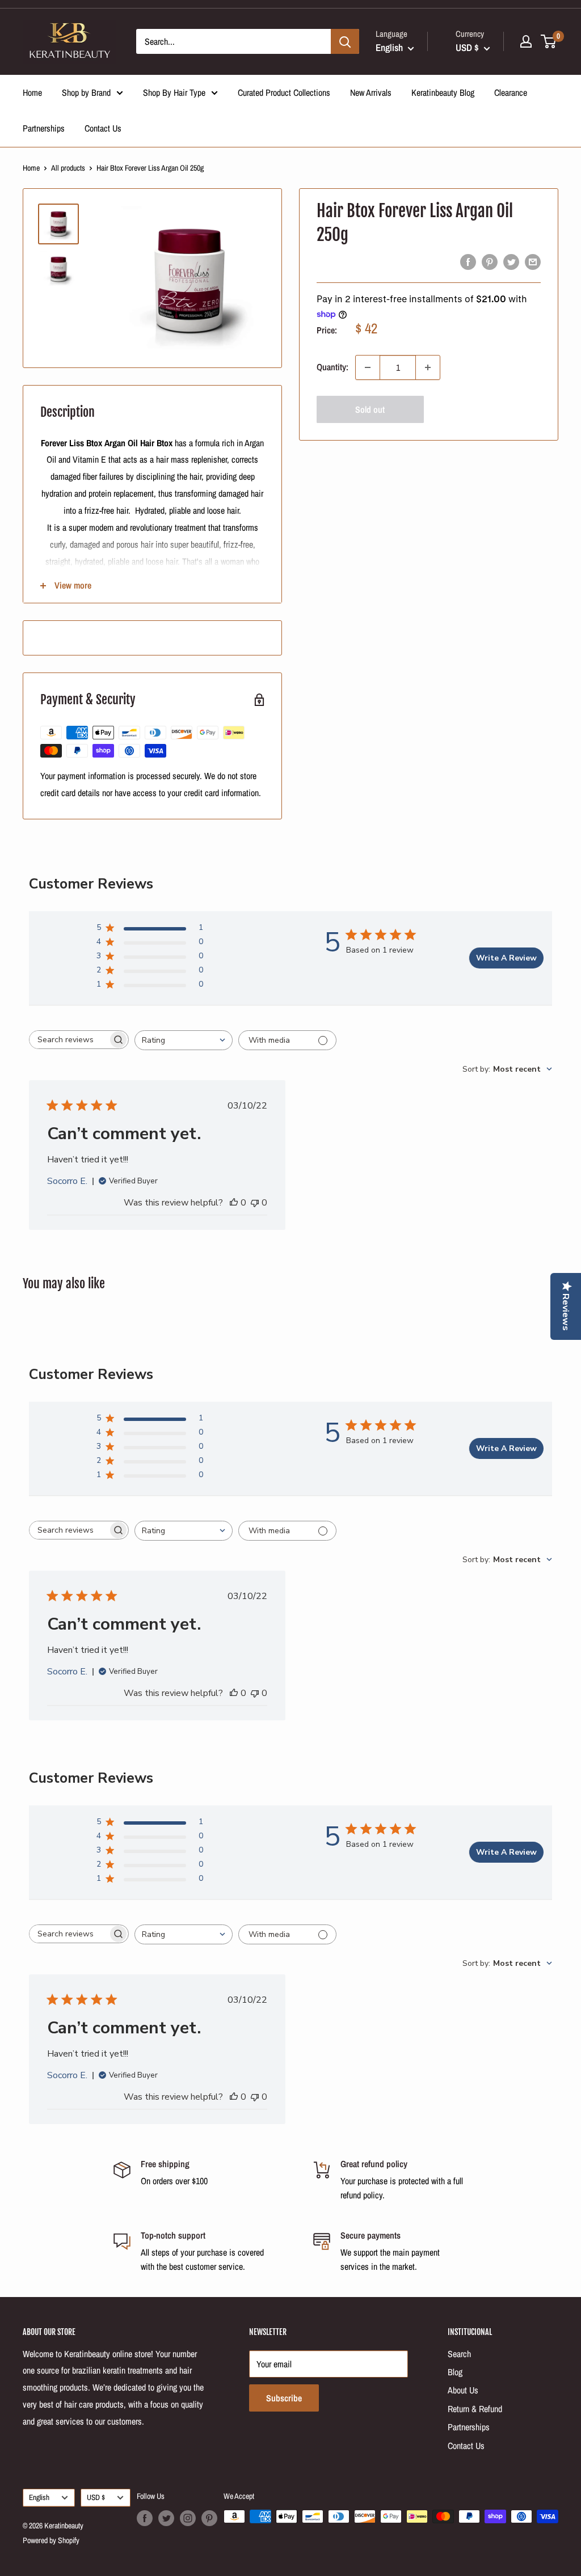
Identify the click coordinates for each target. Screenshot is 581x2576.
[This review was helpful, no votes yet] (234, 1203)
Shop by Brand (86, 92)
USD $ (96, 2497)
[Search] (345, 41)
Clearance (511, 92)
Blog (455, 2372)
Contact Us (103, 128)
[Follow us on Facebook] (145, 2518)
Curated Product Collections (284, 92)
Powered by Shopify (51, 2540)
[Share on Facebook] (468, 262)
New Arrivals (371, 92)
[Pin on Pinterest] (490, 262)
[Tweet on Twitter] (511, 262)
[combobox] (184, 1040)
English (39, 2497)
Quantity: (332, 367)
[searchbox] (69, 1040)
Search (459, 2354)
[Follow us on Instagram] (188, 2518)
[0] (549, 41)
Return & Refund (475, 2409)
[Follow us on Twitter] (166, 2518)
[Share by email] (533, 262)
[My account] (526, 41)
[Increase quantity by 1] (428, 367)
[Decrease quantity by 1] (368, 367)
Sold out (370, 409)
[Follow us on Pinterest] (209, 2518)
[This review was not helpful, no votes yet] (255, 1203)
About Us (463, 2390)
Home (32, 92)
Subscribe (284, 2398)
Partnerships (44, 128)
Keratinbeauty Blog (443, 92)
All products (68, 168)
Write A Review (506, 958)
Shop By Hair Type (174, 92)
